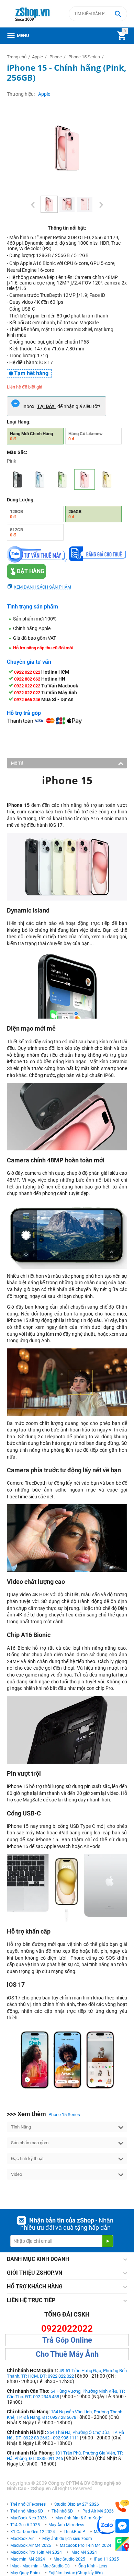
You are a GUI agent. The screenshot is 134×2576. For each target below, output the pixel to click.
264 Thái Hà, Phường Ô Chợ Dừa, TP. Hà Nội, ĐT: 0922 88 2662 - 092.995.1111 (65, 2435)
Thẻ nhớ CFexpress (28, 2504)
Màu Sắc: (17, 452)
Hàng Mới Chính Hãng (31, 436)
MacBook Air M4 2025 (31, 2545)
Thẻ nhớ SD (62, 2511)
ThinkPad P (74, 2532)
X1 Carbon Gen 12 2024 (33, 2532)
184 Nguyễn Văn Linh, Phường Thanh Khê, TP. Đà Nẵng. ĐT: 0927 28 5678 (65, 2415)
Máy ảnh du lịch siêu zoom (67, 2539)
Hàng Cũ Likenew (86, 436)
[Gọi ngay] (122, 2506)
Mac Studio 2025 (69, 2559)
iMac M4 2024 (84, 2552)
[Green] (62, 479)
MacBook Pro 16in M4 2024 (36, 2552)
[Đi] (108, 2241)
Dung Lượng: (21, 500)
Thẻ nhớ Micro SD (27, 2511)
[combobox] (98, 14)
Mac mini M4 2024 (28, 2559)
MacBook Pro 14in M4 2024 (86, 2545)
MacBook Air (22, 2539)
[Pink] (85, 479)
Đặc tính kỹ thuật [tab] (27, 2159)
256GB (75, 514)
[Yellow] (107, 479)
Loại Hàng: (19, 422)
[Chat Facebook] (122, 2526)
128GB (16, 514)
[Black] (18, 479)
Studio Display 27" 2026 (77, 2504)
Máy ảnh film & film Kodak (80, 2518)
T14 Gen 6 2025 (25, 2525)
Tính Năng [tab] (21, 2127)
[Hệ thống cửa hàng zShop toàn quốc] (122, 2544)
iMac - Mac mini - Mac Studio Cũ (40, 2566)
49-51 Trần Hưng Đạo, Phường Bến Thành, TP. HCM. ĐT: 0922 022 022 (67, 2373)
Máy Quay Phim (25, 2573)
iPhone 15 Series (64, 2115)
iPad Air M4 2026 (98, 2511)
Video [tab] (16, 2174)
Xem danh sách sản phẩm (42, 587)
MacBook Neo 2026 (29, 2518)
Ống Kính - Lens (93, 2566)
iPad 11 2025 (106, 2559)
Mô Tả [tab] (17, 763)
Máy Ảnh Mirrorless (66, 2525)
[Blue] (40, 479)
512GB (16, 532)
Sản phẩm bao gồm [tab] (30, 2143)
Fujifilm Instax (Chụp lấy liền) (76, 2573)
